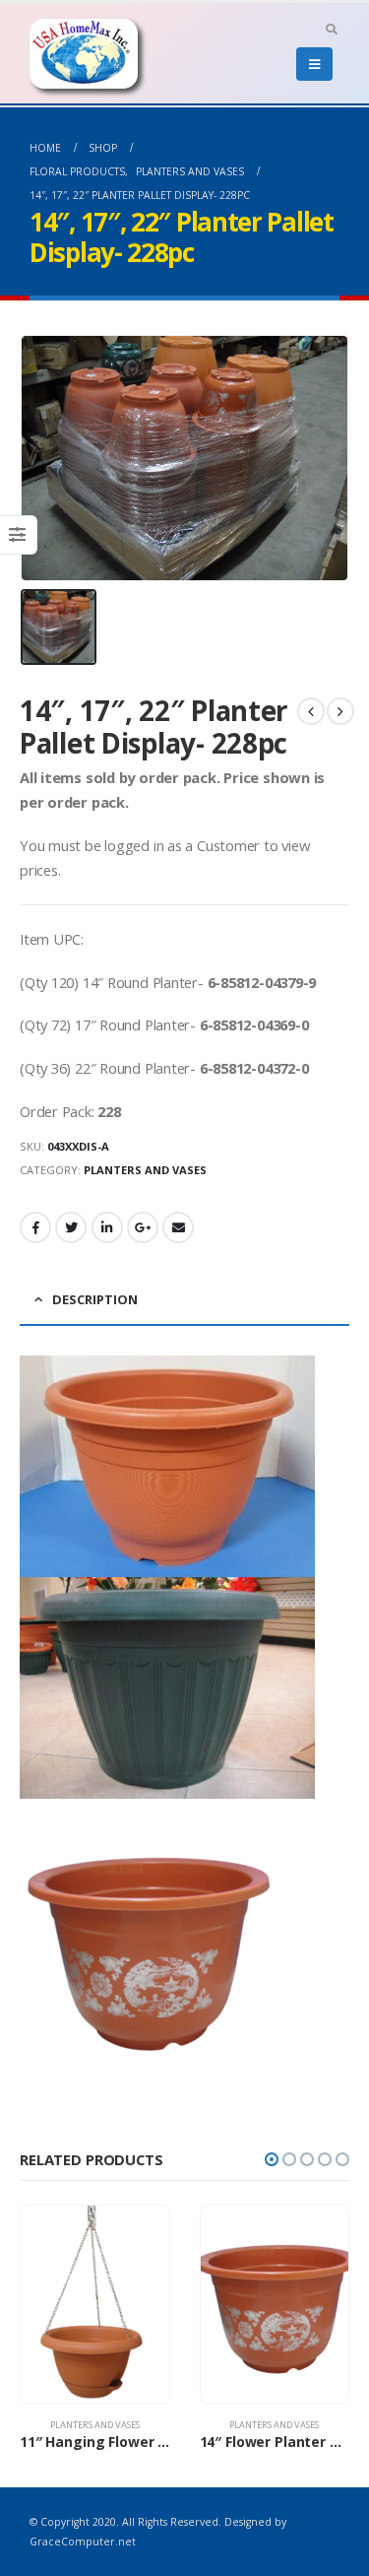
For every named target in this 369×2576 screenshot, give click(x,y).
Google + (143, 1227)
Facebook (35, 1227)
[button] (272, 2159)
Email (178, 1227)
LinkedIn (107, 1227)
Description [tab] (95, 1299)
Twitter (71, 1227)
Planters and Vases (145, 1170)
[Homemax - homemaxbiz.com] (84, 54)
